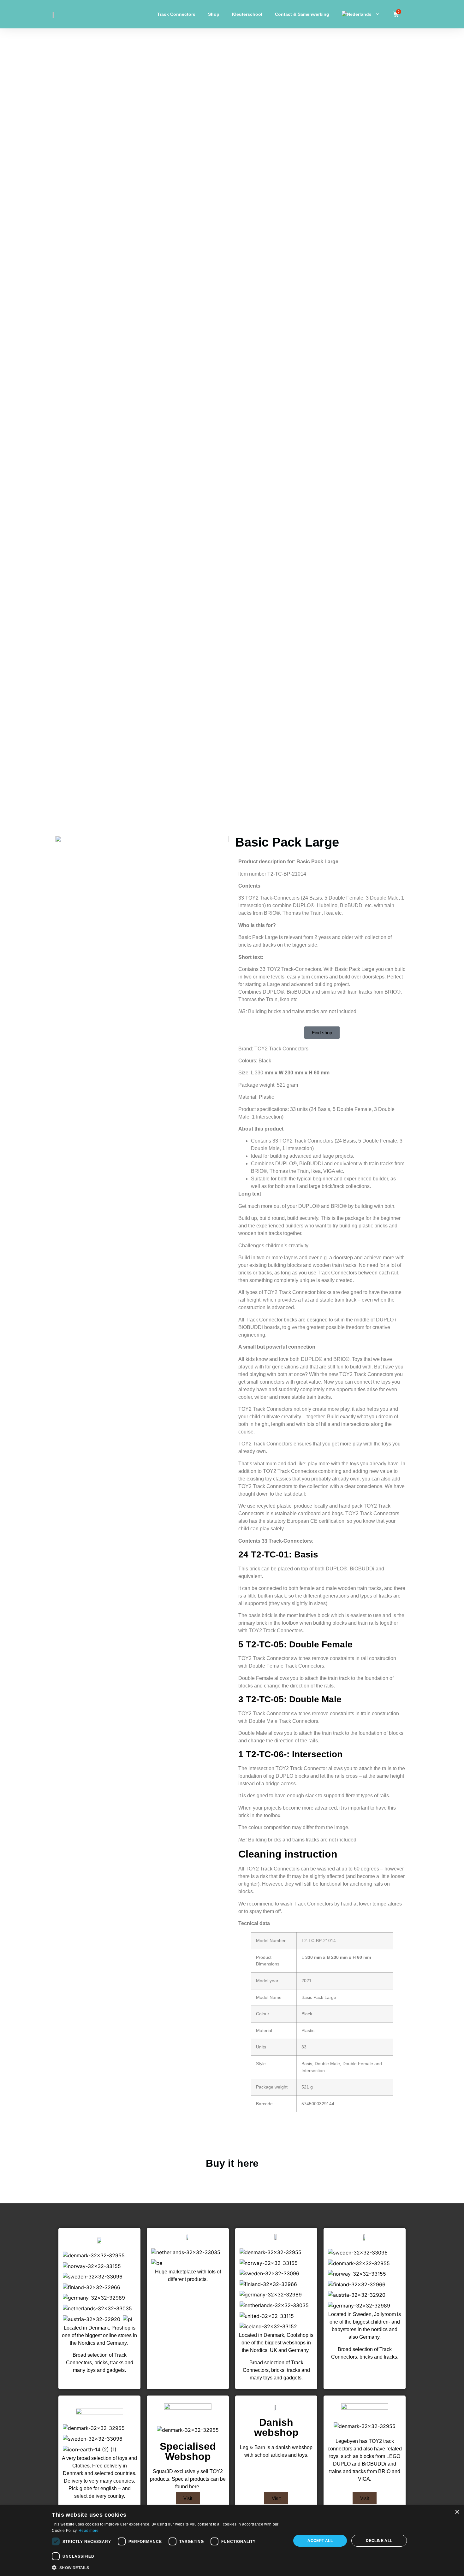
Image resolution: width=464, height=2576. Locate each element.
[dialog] (232, 2541)
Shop (214, 14)
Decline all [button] (379, 2541)
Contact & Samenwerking (302, 14)
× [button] (457, 2512)
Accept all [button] (320, 2541)
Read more (89, 2531)
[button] (168, 2567)
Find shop (322, 1033)
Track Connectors (176, 14)
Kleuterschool (247, 14)
